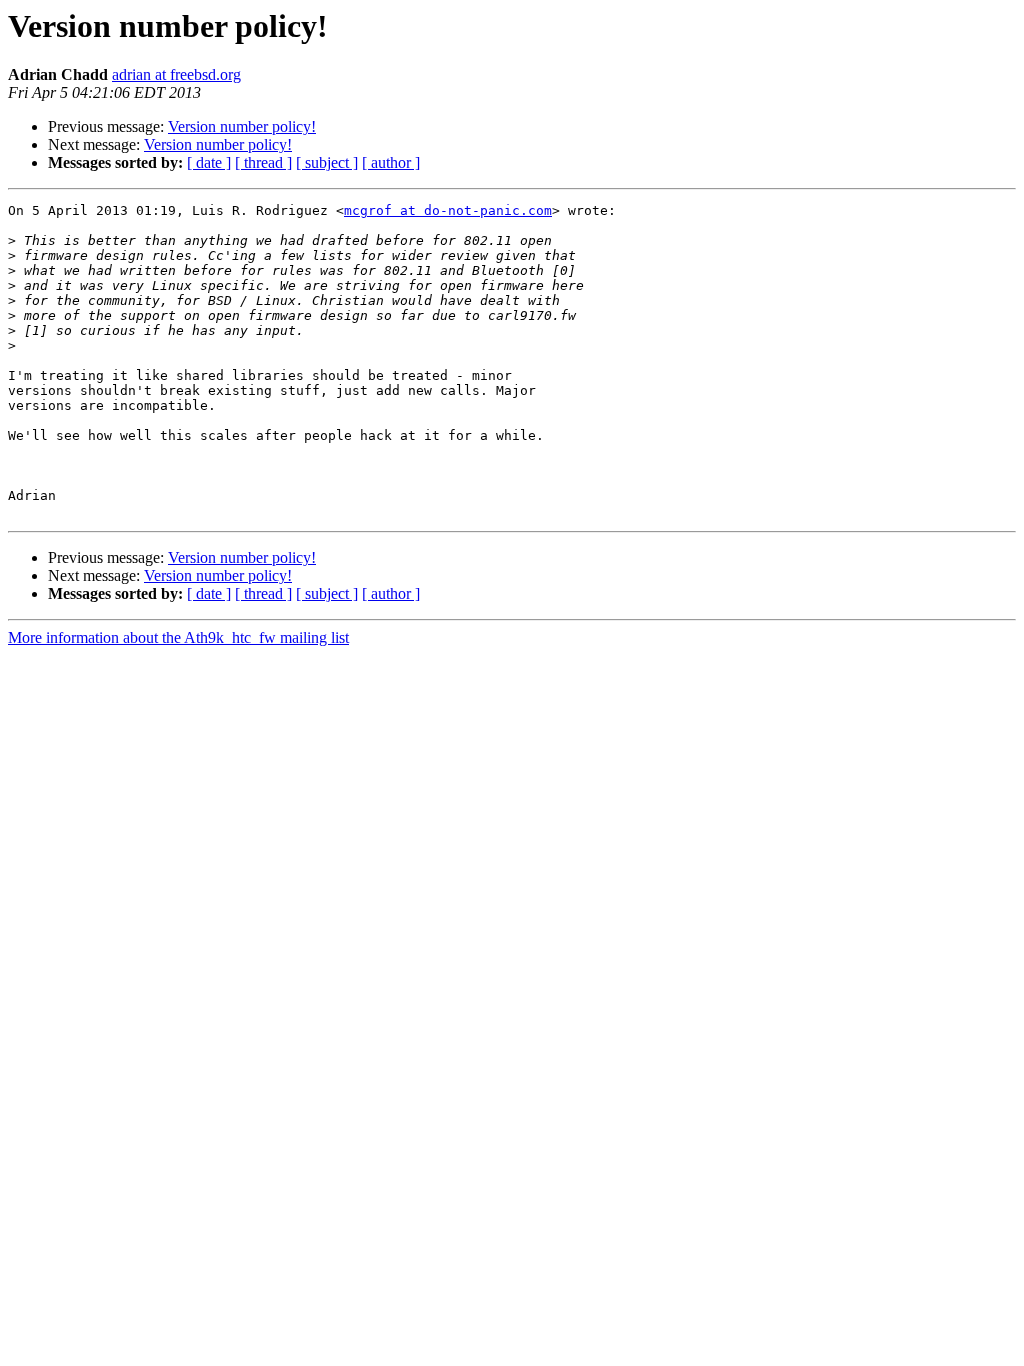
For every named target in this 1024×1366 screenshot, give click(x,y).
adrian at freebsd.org (176, 74)
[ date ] (209, 162)
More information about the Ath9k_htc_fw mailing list (178, 637)
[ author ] (391, 162)
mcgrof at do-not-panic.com (448, 210)
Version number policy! (242, 126)
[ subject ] (327, 162)
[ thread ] (263, 162)
